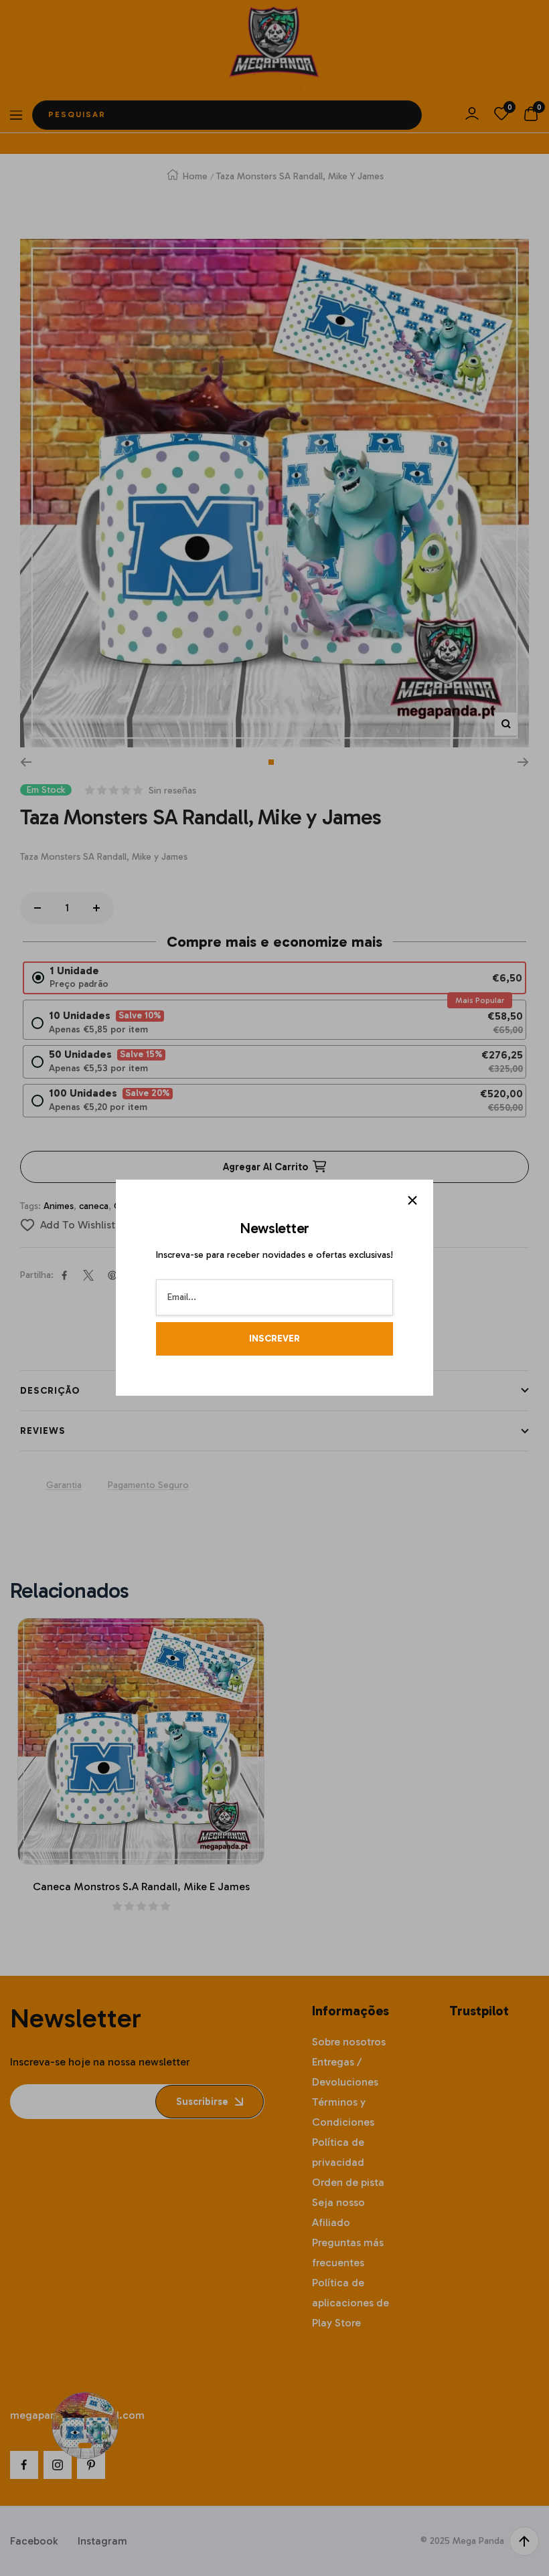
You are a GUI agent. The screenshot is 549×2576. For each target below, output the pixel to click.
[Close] (412, 1200)
